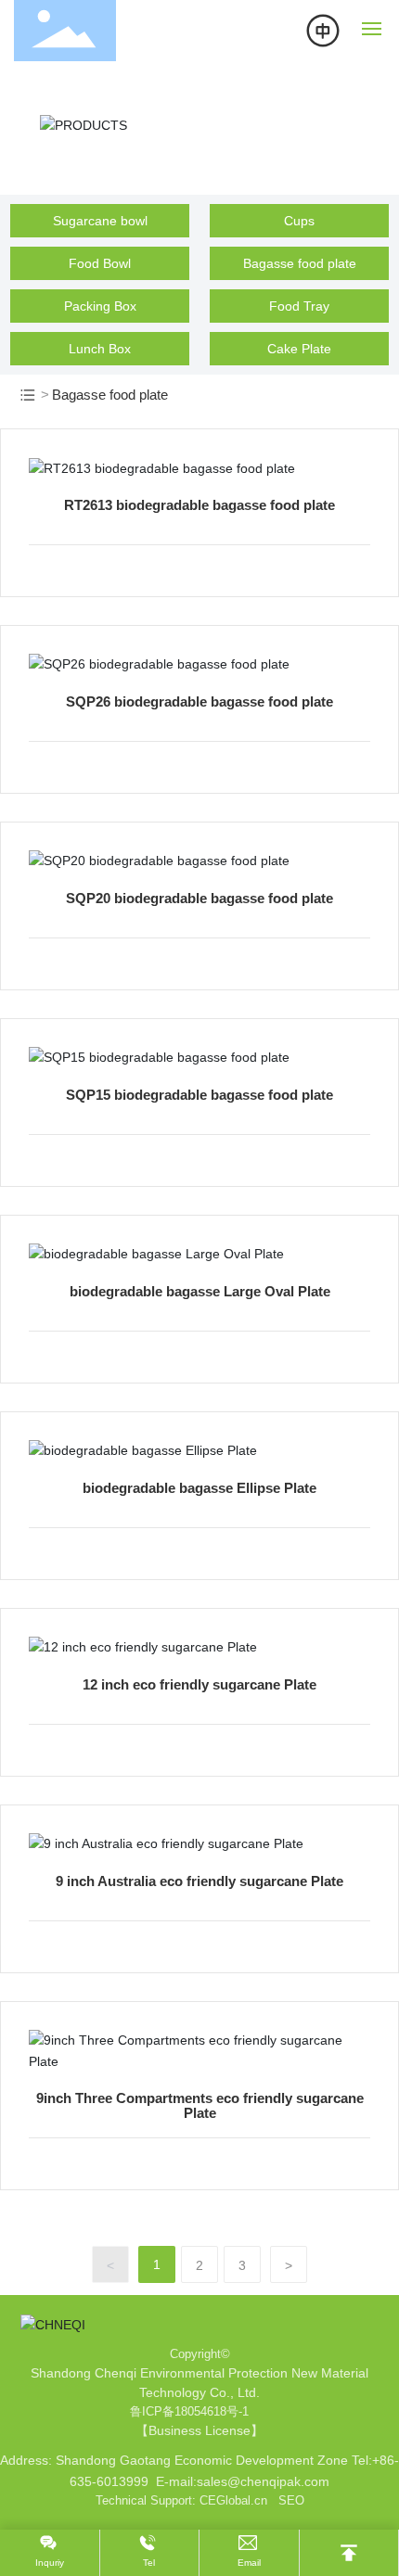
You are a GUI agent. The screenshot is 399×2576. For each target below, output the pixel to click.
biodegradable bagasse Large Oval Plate (200, 1291)
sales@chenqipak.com (263, 2481)
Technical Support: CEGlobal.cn (181, 2500)
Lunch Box (100, 349)
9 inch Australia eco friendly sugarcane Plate (199, 1881)
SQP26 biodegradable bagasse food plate (199, 701)
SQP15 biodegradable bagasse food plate (199, 1095)
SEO (291, 2500)
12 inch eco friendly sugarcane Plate (199, 1684)
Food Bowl (100, 263)
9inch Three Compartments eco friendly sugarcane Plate (200, 2105)
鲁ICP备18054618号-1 (189, 2411)
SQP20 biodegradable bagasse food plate (199, 898)
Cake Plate (299, 349)
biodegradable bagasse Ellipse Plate (199, 1488)
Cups (299, 221)
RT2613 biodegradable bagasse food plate (199, 505)
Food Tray (299, 306)
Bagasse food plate (300, 263)
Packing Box (100, 306)
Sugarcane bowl (100, 221)
